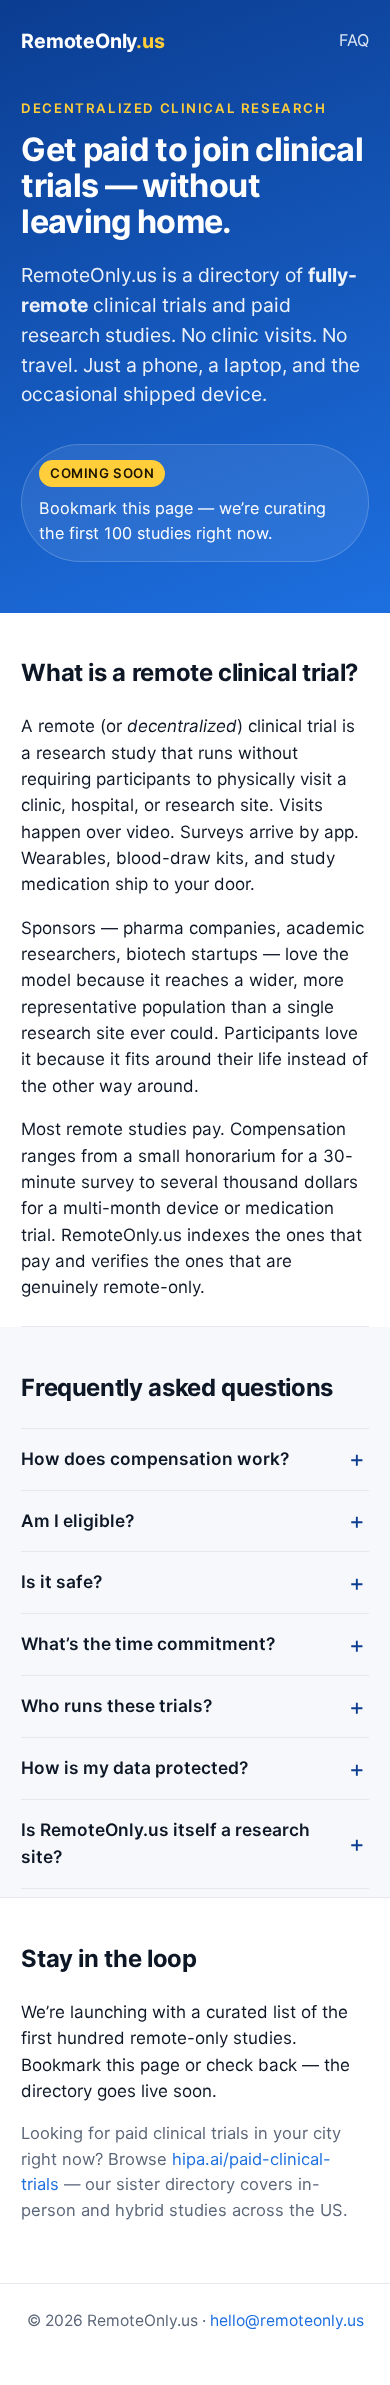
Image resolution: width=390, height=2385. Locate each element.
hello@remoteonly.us (287, 2320)
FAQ (354, 40)
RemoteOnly (92, 41)
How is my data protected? (134, 1767)
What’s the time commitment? (148, 1643)
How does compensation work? (155, 1458)
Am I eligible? (77, 1520)
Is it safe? (61, 1581)
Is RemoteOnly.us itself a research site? (165, 1843)
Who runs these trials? (116, 1705)
